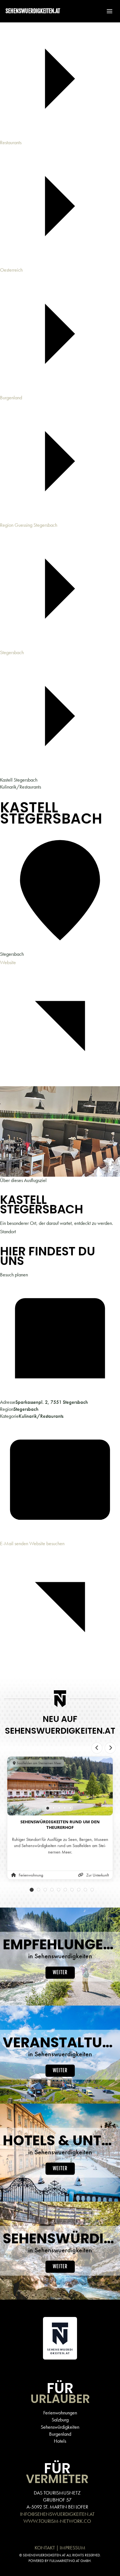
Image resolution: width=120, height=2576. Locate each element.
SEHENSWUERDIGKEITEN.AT (33, 11)
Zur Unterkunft (98, 1875)
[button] (107, 11)
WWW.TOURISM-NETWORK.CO (57, 2521)
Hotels (60, 2441)
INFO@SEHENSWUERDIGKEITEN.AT (57, 2514)
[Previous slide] (97, 1748)
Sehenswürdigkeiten (60, 2427)
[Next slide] (110, 1748)
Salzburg (60, 2420)
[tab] (48, 1808)
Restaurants (11, 142)
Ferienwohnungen (60, 2413)
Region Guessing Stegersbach (29, 525)
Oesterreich (11, 270)
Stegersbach (12, 652)
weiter (60, 1973)
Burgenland (11, 398)
